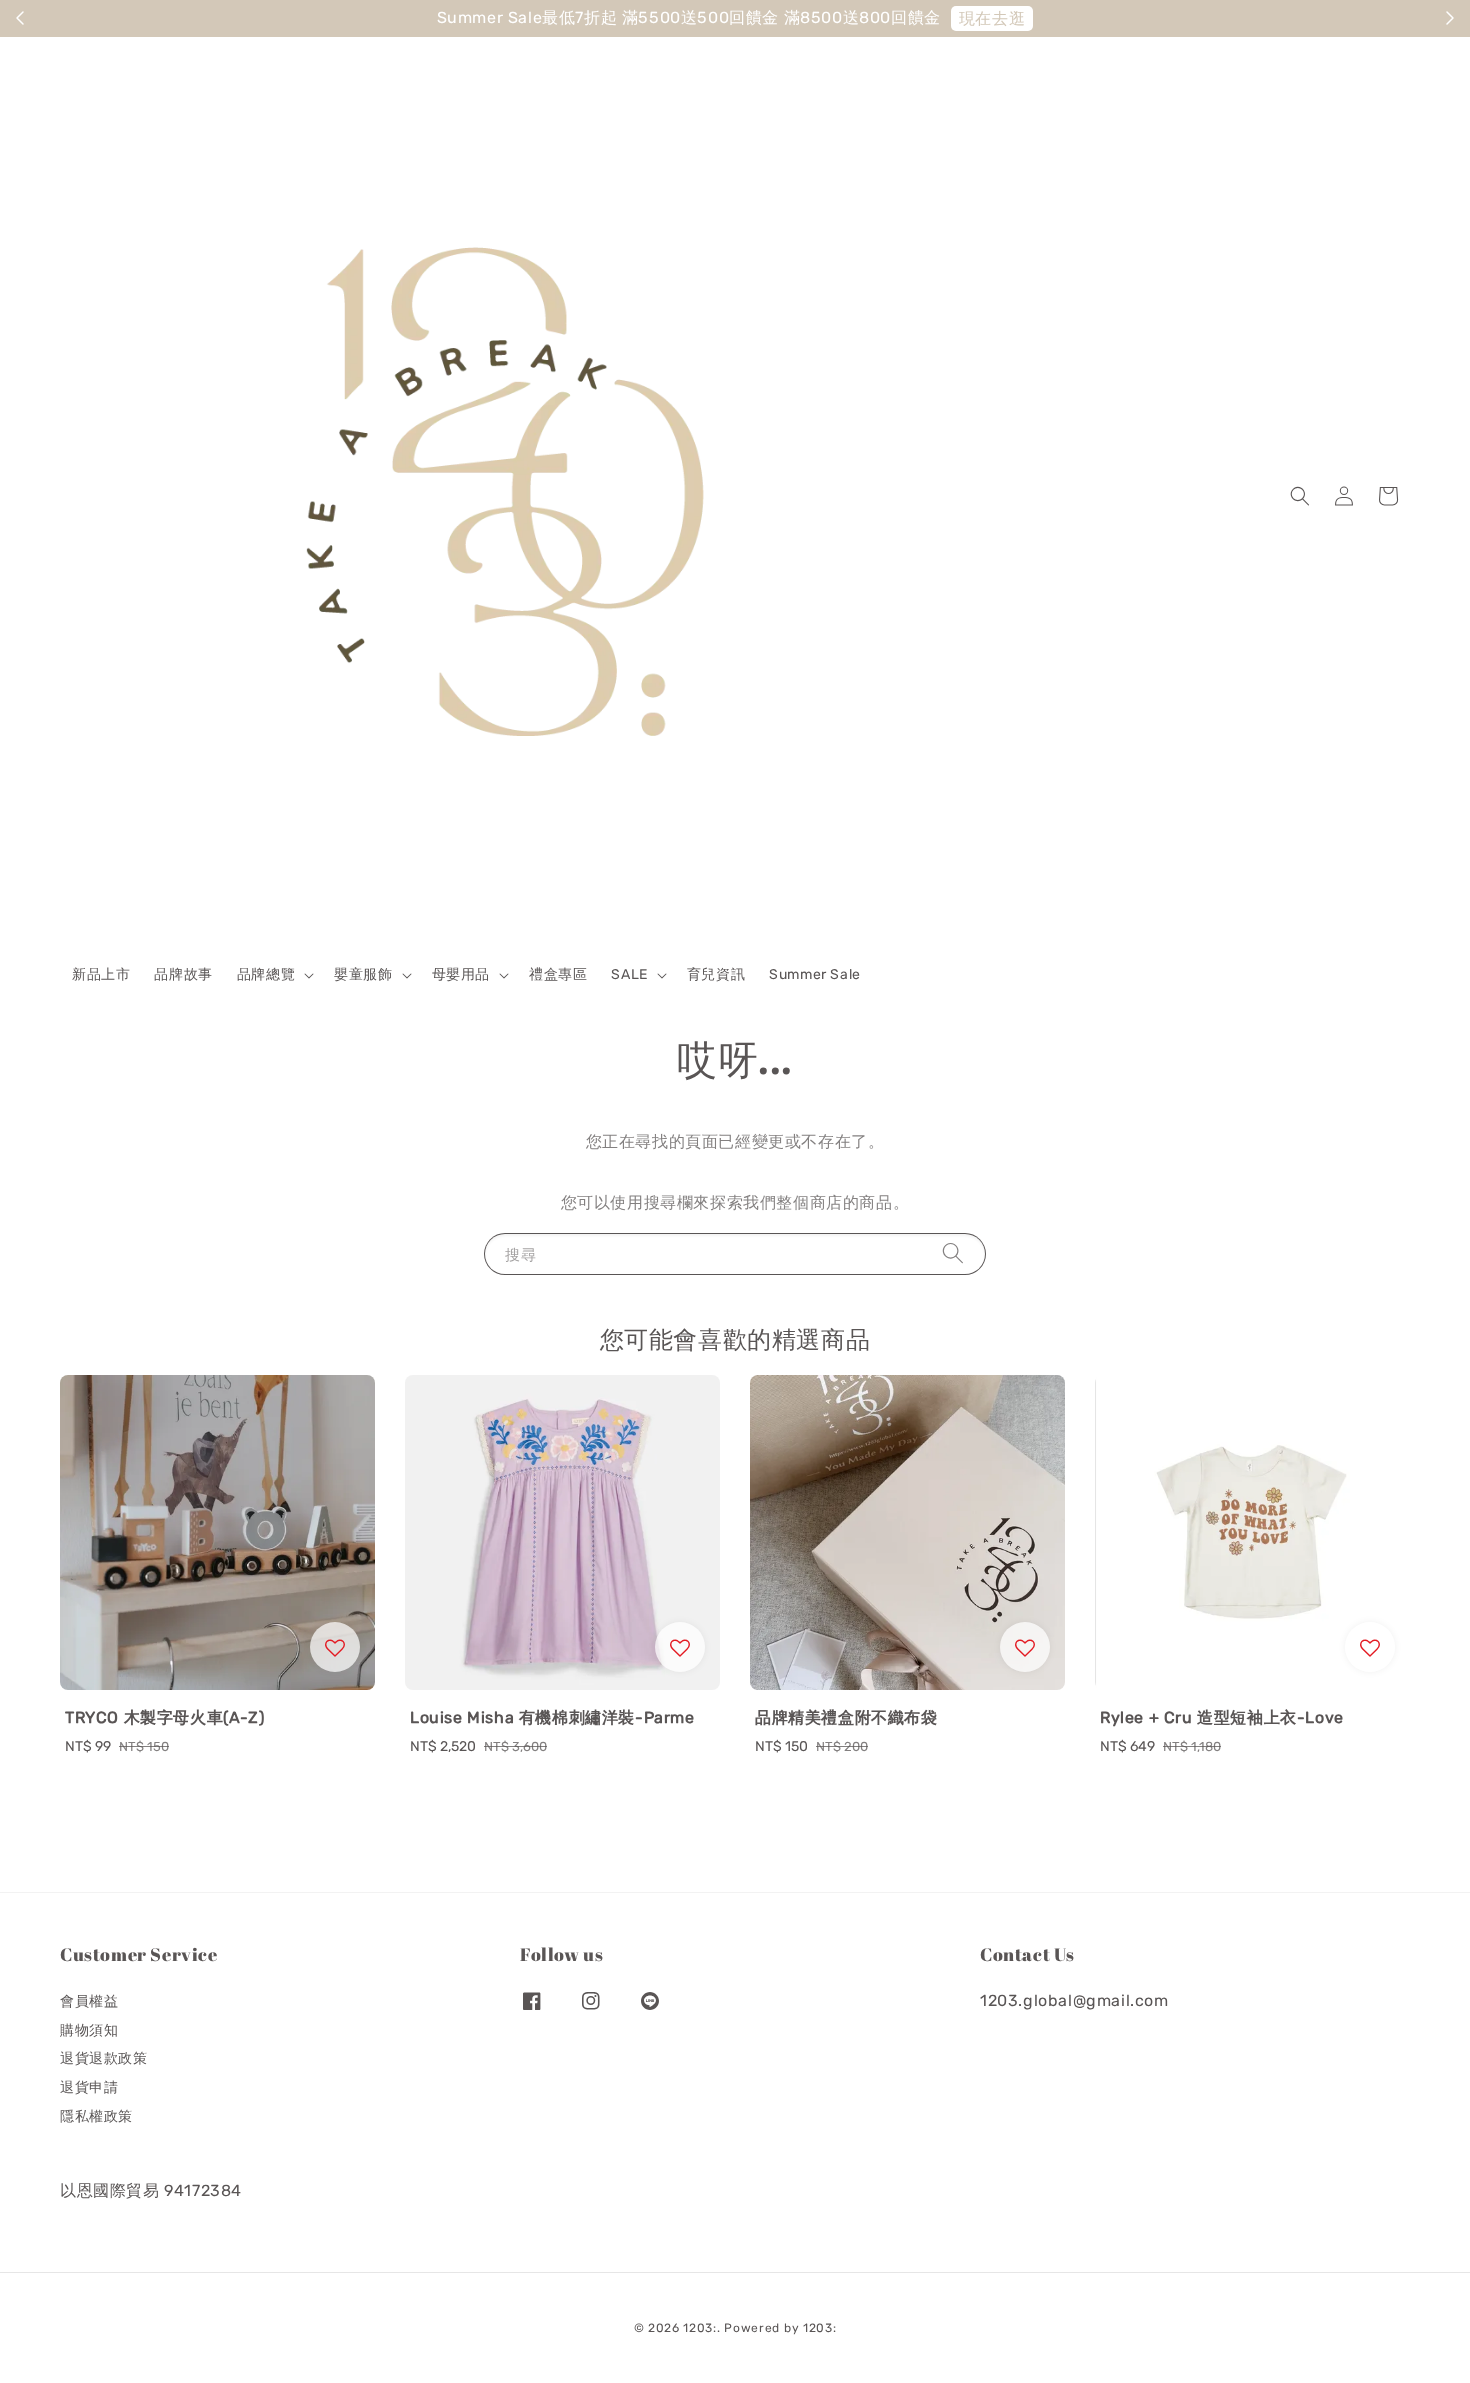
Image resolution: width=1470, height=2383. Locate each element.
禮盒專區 (558, 974)
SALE (629, 974)
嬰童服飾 (363, 974)
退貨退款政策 (104, 2058)
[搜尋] (953, 1253)
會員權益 (89, 2001)
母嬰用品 (461, 974)
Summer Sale (815, 974)
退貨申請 (89, 2087)
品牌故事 (183, 974)
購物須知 (89, 2030)
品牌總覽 (266, 974)
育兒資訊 (716, 974)
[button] (1300, 496)
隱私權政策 (96, 2116)
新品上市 (101, 974)
